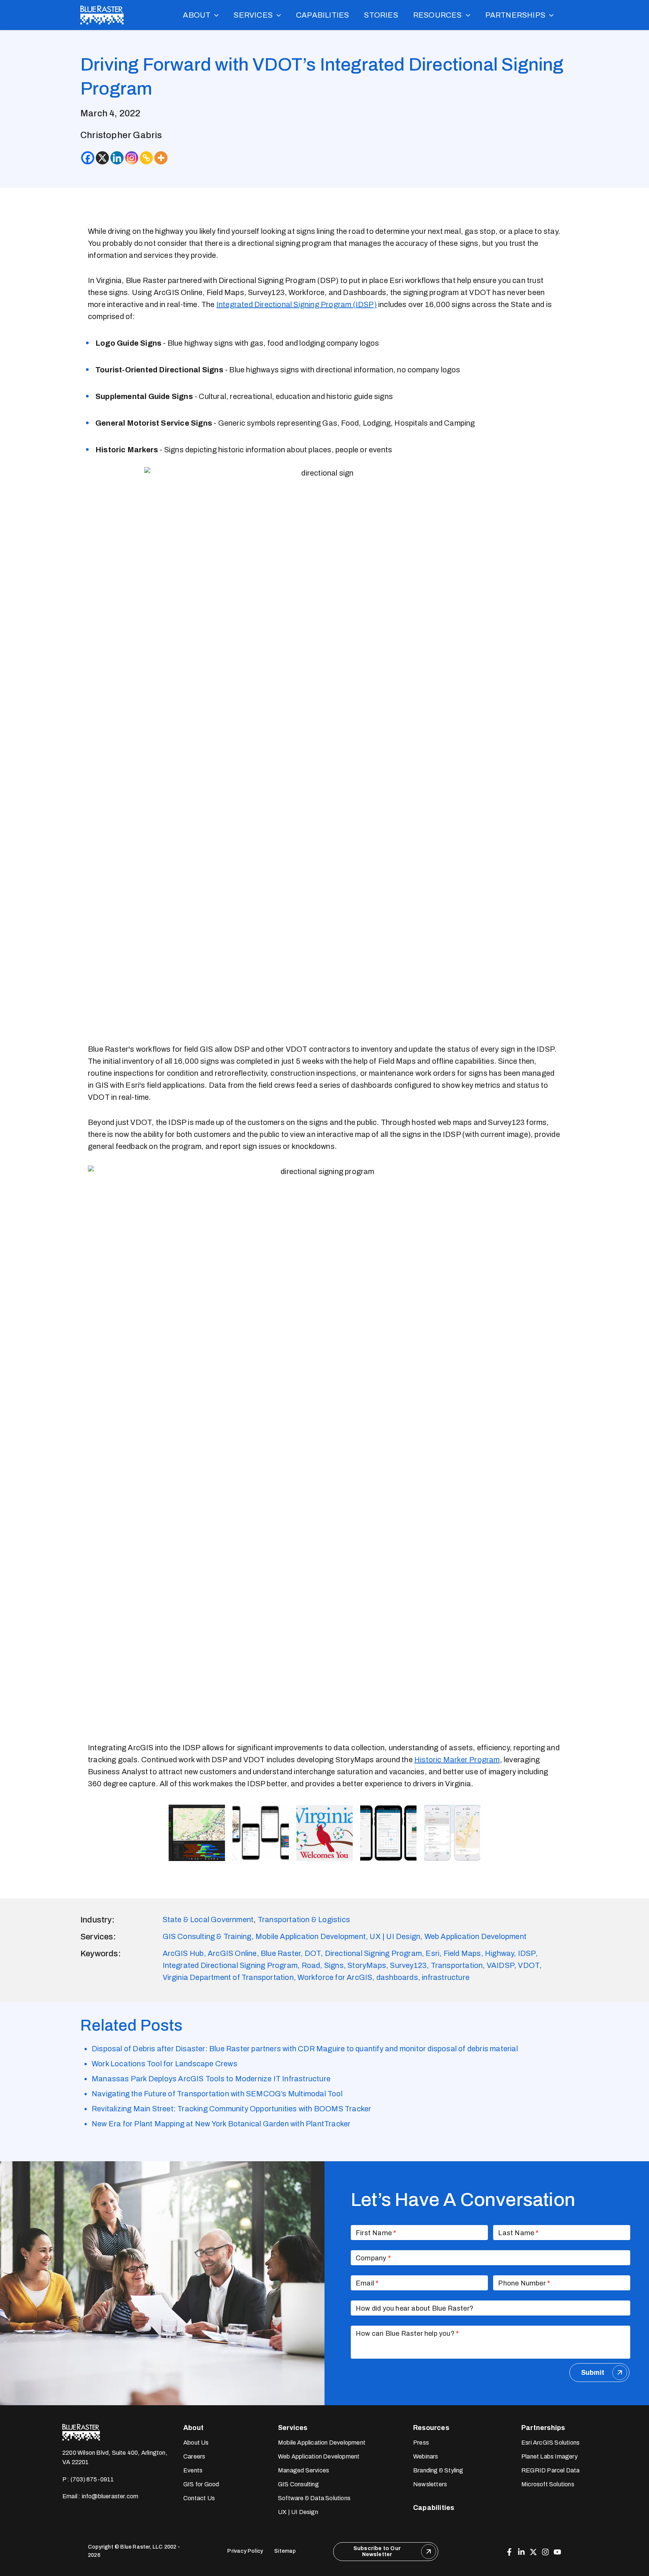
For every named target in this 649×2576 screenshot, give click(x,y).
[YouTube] (557, 2552)
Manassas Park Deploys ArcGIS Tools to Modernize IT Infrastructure (211, 2079)
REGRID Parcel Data (551, 2470)
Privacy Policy (245, 2551)
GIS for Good (201, 2484)
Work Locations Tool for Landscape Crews (165, 2064)
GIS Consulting (298, 2484)
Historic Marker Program (457, 1760)
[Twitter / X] (533, 2552)
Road (311, 1965)
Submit (593, 2373)
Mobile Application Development (311, 1936)
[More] (161, 158)
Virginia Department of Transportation (228, 1977)
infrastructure (446, 1977)
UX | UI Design (395, 1936)
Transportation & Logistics (304, 1920)
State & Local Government (208, 1920)
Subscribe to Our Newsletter (377, 2551)
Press (421, 2443)
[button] (214, 15)
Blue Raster (281, 1953)
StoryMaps (367, 1965)
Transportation (457, 1965)
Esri (432, 1953)
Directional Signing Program (373, 1953)
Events (193, 2470)
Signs (334, 1965)
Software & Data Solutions (314, 2498)
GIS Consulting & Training (207, 1936)
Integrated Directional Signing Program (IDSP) (297, 304)
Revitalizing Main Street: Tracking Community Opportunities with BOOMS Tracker (231, 2109)
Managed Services (303, 2470)
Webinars (426, 2456)
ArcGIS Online (232, 1953)
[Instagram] (132, 158)
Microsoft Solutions (548, 2484)
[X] (102, 158)
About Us (196, 2443)
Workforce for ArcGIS (335, 1977)
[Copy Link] (146, 158)
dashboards (397, 1977)
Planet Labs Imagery (549, 2456)
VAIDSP (500, 1965)
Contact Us (199, 2498)
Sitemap (285, 2551)
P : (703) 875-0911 (88, 2479)
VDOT (529, 1965)
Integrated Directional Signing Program (230, 1965)
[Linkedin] (117, 158)
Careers (194, 2456)
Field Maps (462, 1953)
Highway (499, 1953)
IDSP (527, 1953)
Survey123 (408, 1965)
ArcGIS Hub (183, 1953)
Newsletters (430, 2484)
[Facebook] (88, 158)
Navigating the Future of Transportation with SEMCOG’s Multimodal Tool (217, 2094)
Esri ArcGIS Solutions (550, 2443)
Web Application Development (475, 1936)
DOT (313, 1953)
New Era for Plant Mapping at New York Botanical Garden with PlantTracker (221, 2124)
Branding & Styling (438, 2470)
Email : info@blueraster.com (100, 2496)
